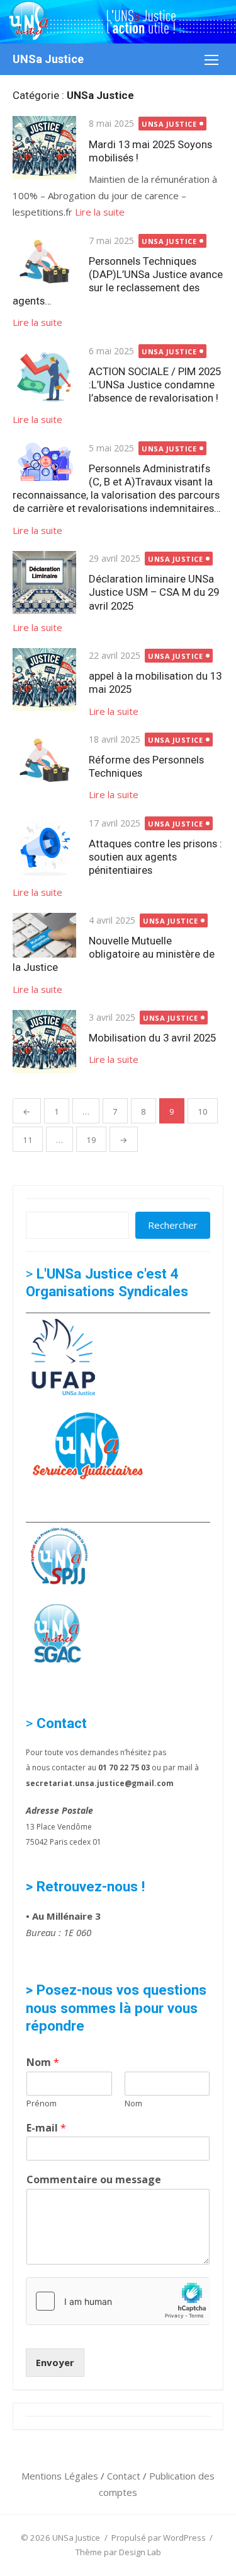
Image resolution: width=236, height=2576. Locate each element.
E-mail (46, 2128)
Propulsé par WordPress (159, 2538)
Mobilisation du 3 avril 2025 (152, 1038)
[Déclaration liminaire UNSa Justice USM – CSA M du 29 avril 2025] (44, 583)
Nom (43, 2063)
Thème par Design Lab (118, 2552)
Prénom (42, 2103)
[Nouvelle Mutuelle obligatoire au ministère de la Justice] (44, 936)
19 (91, 1140)
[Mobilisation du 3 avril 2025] (44, 1042)
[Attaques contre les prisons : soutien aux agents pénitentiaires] (44, 848)
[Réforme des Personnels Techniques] (44, 760)
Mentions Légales (61, 2476)
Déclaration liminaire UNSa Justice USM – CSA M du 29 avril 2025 (154, 592)
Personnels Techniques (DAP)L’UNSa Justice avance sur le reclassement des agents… (118, 281)
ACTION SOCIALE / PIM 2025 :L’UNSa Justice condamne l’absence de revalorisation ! (155, 385)
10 (203, 1111)
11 (28, 1140)
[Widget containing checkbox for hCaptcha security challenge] (118, 2301)
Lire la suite (100, 212)
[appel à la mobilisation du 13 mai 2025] (44, 680)
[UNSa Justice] (118, 22)
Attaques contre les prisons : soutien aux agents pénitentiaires (155, 857)
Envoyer (55, 2362)
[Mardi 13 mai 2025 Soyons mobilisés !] (44, 148)
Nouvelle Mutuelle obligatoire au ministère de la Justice (114, 954)
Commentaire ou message (94, 2180)
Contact (125, 2476)
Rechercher (173, 1225)
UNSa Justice (48, 59)
